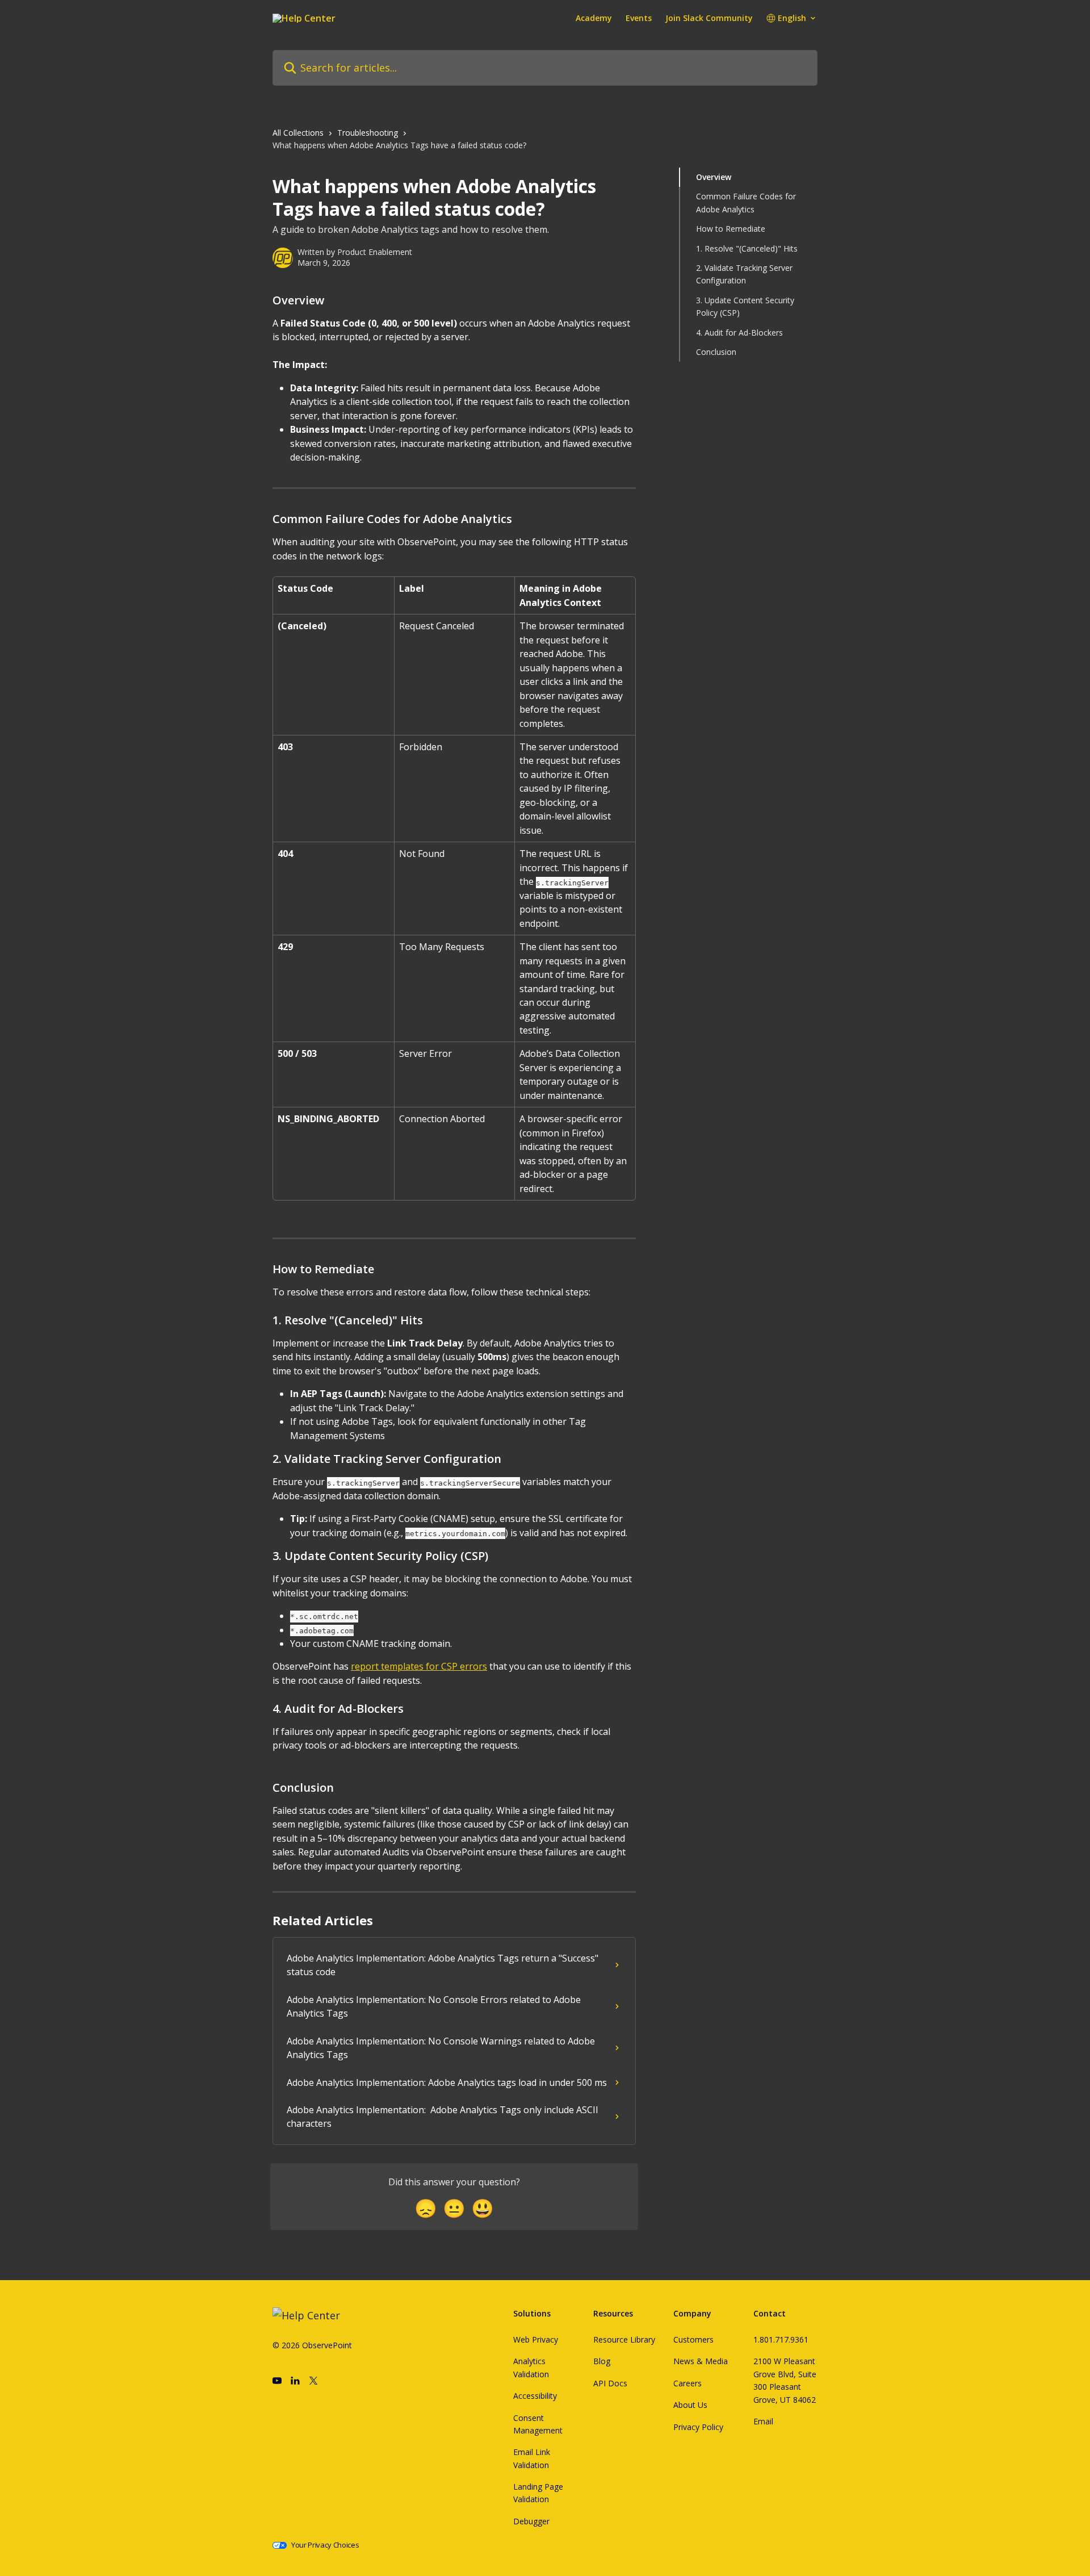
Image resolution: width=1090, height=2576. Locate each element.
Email (763, 2421)
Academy (594, 18)
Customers (693, 2339)
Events (639, 18)
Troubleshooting (368, 133)
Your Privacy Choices (325, 2545)
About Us (690, 2405)
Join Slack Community (709, 18)
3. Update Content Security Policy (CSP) (745, 306)
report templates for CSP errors (419, 1666)
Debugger (531, 2521)
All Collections (298, 133)
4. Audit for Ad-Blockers (739, 332)
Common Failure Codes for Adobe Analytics (746, 202)
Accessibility (535, 2396)
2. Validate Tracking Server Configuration (744, 274)
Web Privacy (536, 2339)
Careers (687, 2383)
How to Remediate (731, 229)
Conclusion (716, 352)
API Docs (610, 2383)
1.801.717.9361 (781, 2339)
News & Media (701, 2361)
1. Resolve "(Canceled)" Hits (747, 248)
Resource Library (624, 2339)
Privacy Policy (698, 2427)
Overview (714, 177)
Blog (602, 2361)
